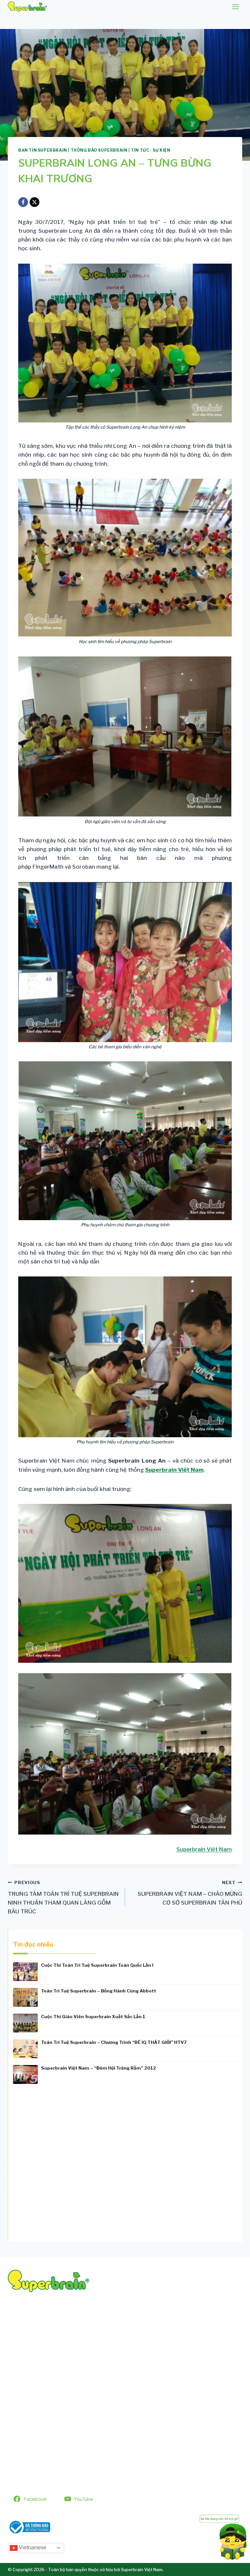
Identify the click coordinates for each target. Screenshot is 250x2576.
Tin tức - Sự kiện (151, 150)
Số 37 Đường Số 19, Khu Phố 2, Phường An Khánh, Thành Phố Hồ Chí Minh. (95, 2323)
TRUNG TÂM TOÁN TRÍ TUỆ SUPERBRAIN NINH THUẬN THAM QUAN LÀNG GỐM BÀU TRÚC (63, 1897)
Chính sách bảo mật (34, 2459)
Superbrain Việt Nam (174, 1470)
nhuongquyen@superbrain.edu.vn (104, 2348)
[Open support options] (223, 2536)
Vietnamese (32, 2548)
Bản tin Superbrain (43, 150)
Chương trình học (31, 2411)
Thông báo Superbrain (99, 150)
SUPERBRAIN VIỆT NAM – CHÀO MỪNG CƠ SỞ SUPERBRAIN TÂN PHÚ (190, 1893)
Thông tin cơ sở (29, 2447)
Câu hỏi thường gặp (34, 2423)
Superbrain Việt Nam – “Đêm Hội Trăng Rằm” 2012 (98, 2068)
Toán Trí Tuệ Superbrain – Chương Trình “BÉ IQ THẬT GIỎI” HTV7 (114, 2042)
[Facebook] (23, 202)
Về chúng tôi (25, 2399)
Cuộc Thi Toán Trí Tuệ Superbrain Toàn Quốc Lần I (97, 1965)
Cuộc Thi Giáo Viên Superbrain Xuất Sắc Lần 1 (93, 2017)
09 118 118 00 (43, 2331)
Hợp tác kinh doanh (34, 2435)
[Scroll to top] (15, 2554)
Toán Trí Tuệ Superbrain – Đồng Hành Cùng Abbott (99, 1991)
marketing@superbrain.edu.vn (119, 2339)
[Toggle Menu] (236, 7)
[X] (35, 202)
